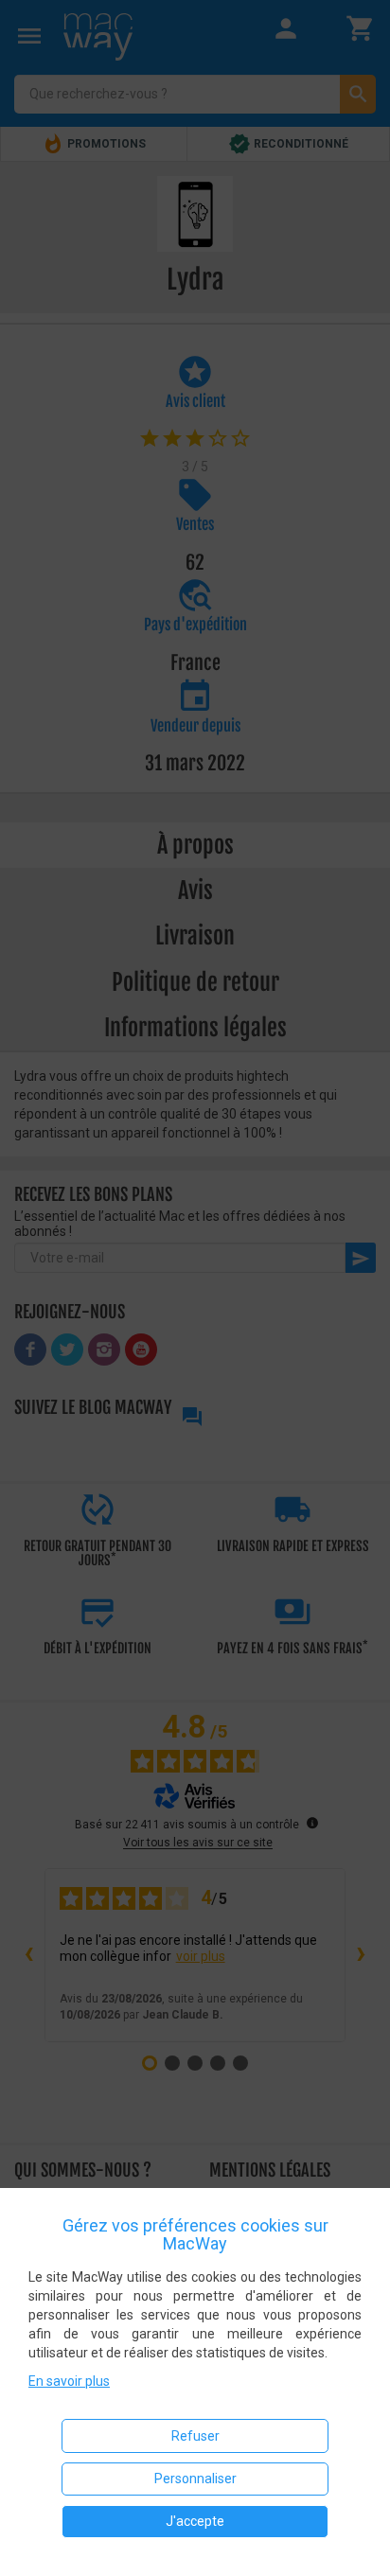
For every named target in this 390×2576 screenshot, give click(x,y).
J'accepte (195, 2521)
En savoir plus (69, 2381)
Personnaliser (195, 2479)
